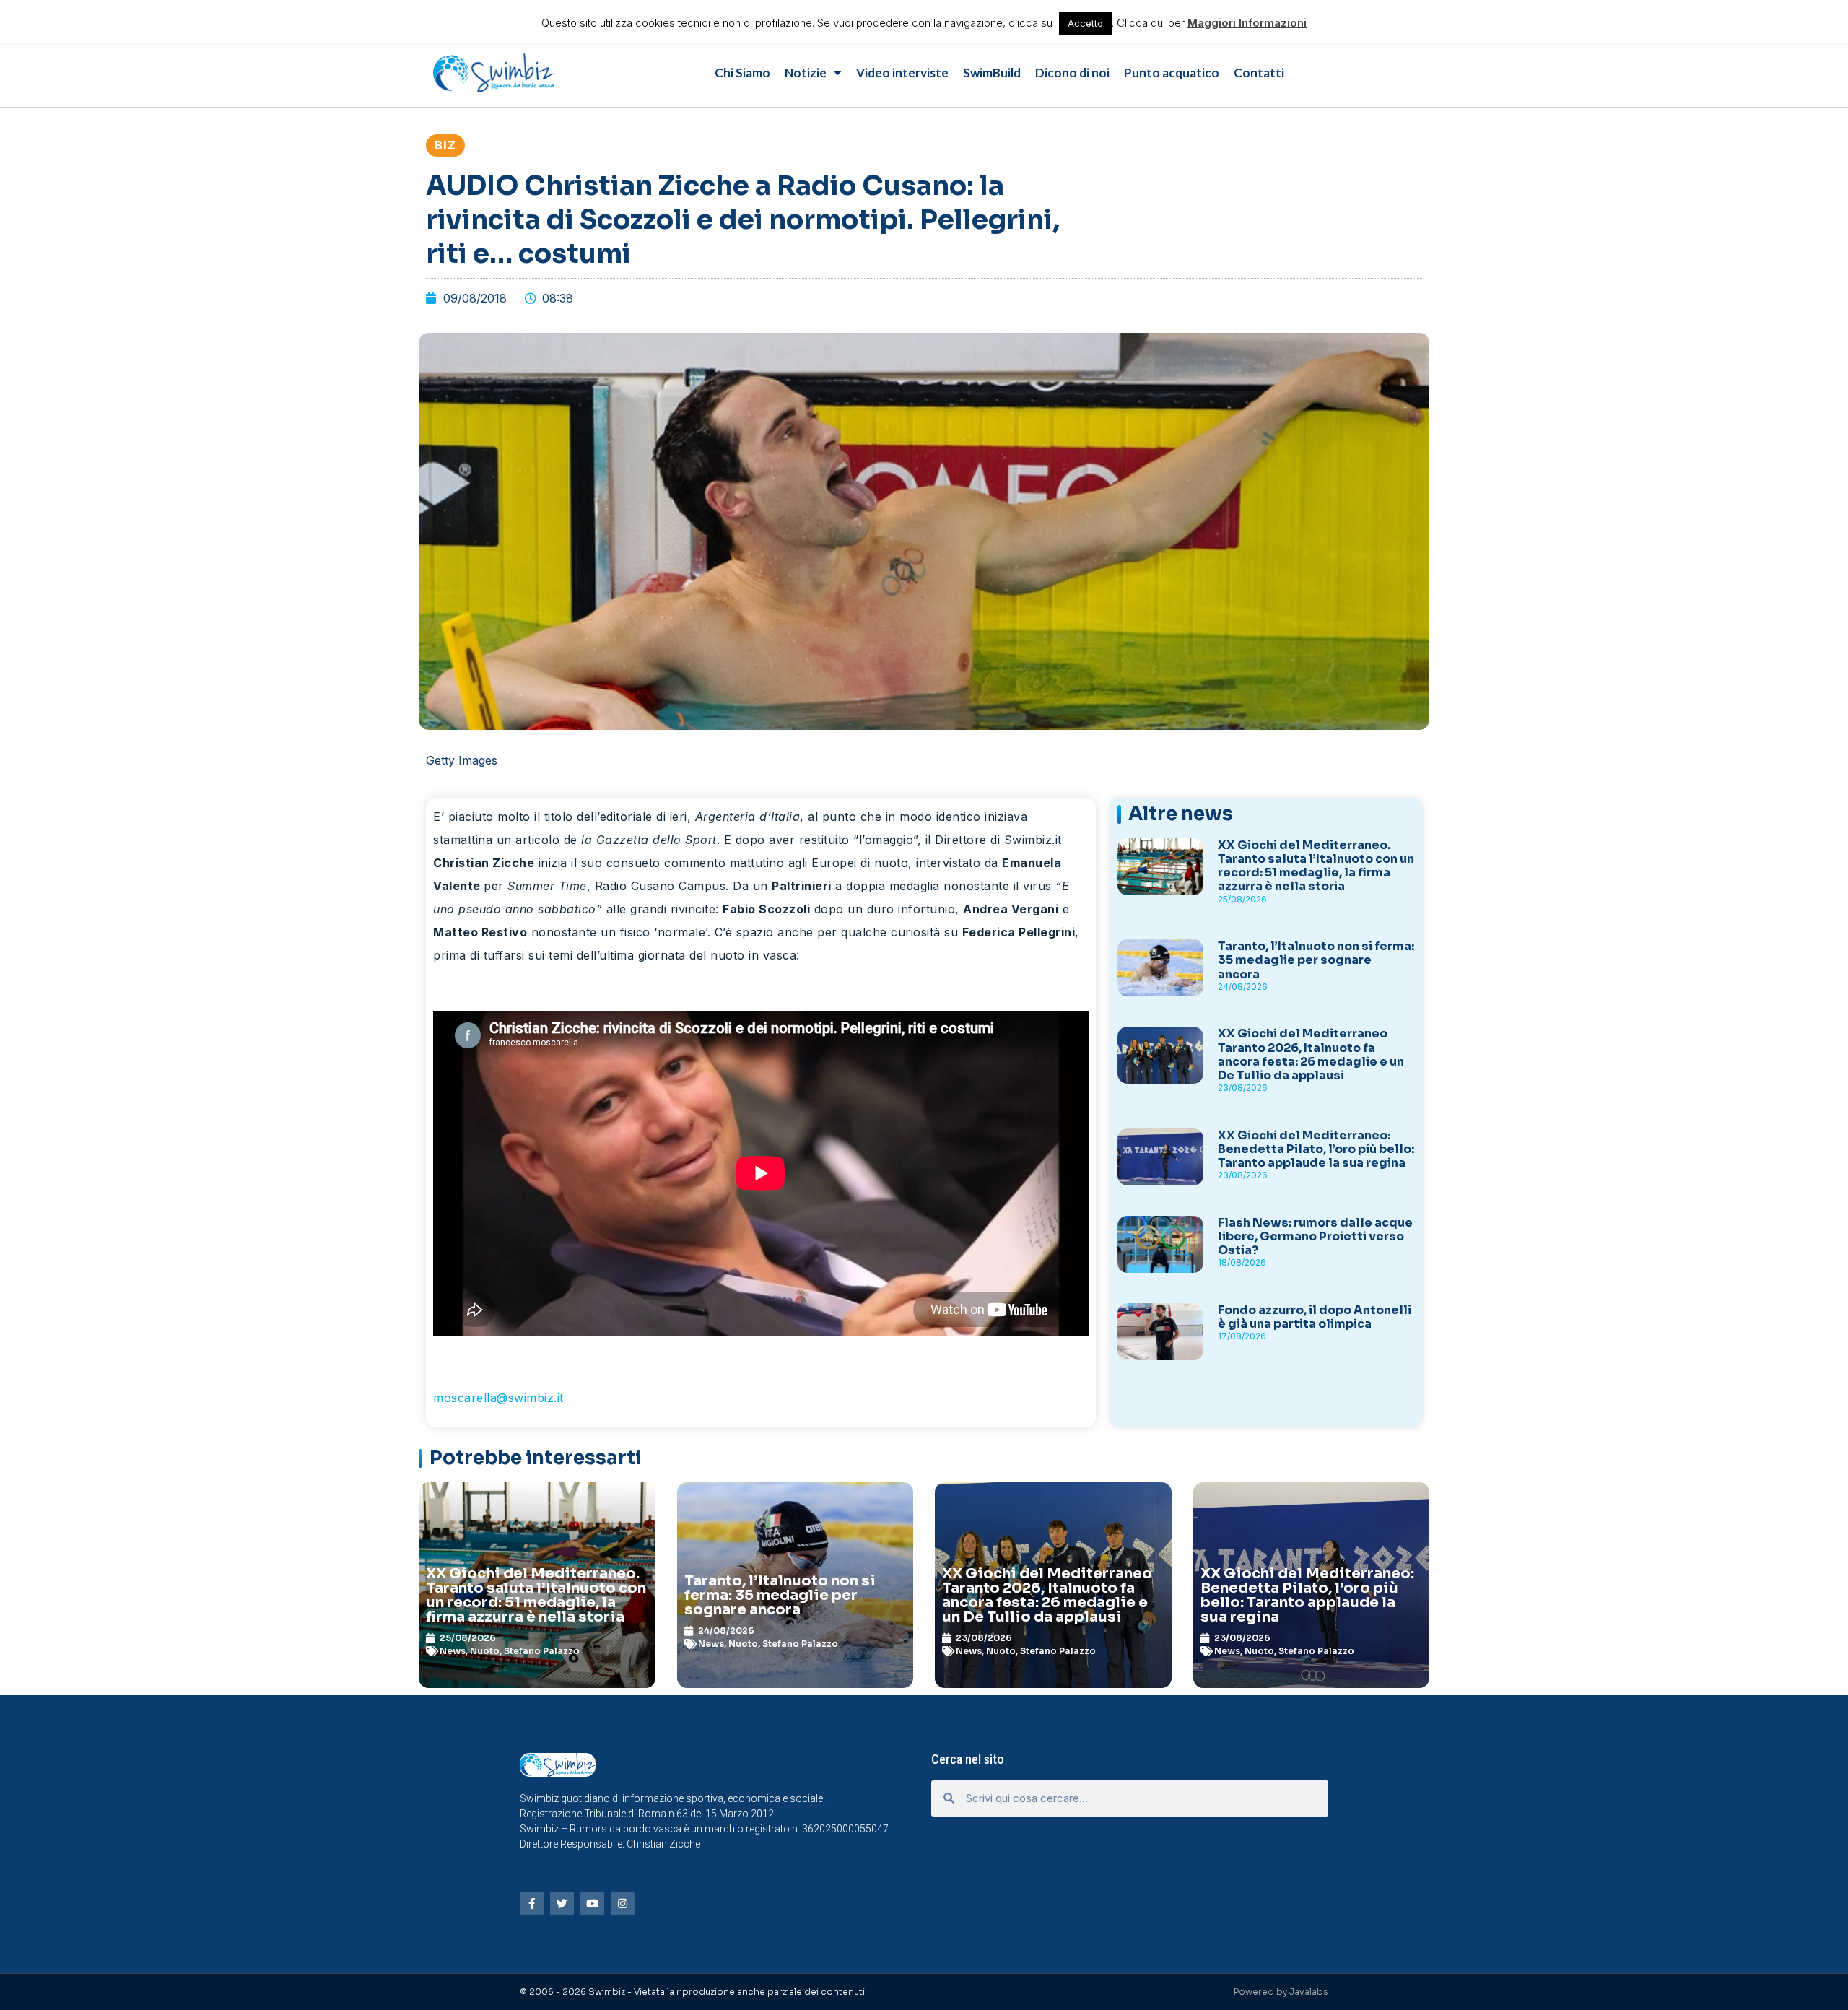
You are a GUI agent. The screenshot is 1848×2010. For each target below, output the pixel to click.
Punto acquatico (1172, 73)
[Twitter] (562, 1904)
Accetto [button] (1085, 23)
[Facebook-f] (532, 1904)
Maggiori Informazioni (1247, 23)
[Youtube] (592, 1904)
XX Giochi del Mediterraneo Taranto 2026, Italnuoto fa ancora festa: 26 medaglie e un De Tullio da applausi (1311, 1054)
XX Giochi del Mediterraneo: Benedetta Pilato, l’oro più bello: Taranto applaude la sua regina (1316, 1149)
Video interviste (902, 73)
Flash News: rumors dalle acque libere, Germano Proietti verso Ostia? (1315, 1236)
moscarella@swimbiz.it (498, 1398)
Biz (445, 145)
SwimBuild (992, 73)
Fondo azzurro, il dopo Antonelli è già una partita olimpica (1315, 1317)
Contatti (1259, 73)
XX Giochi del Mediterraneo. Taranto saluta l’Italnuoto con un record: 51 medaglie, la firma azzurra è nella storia (1316, 866)
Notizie (806, 73)
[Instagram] (623, 1904)
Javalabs (1309, 1992)
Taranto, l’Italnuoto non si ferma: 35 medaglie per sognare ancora (1316, 960)
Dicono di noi (1072, 73)
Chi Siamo (742, 73)
